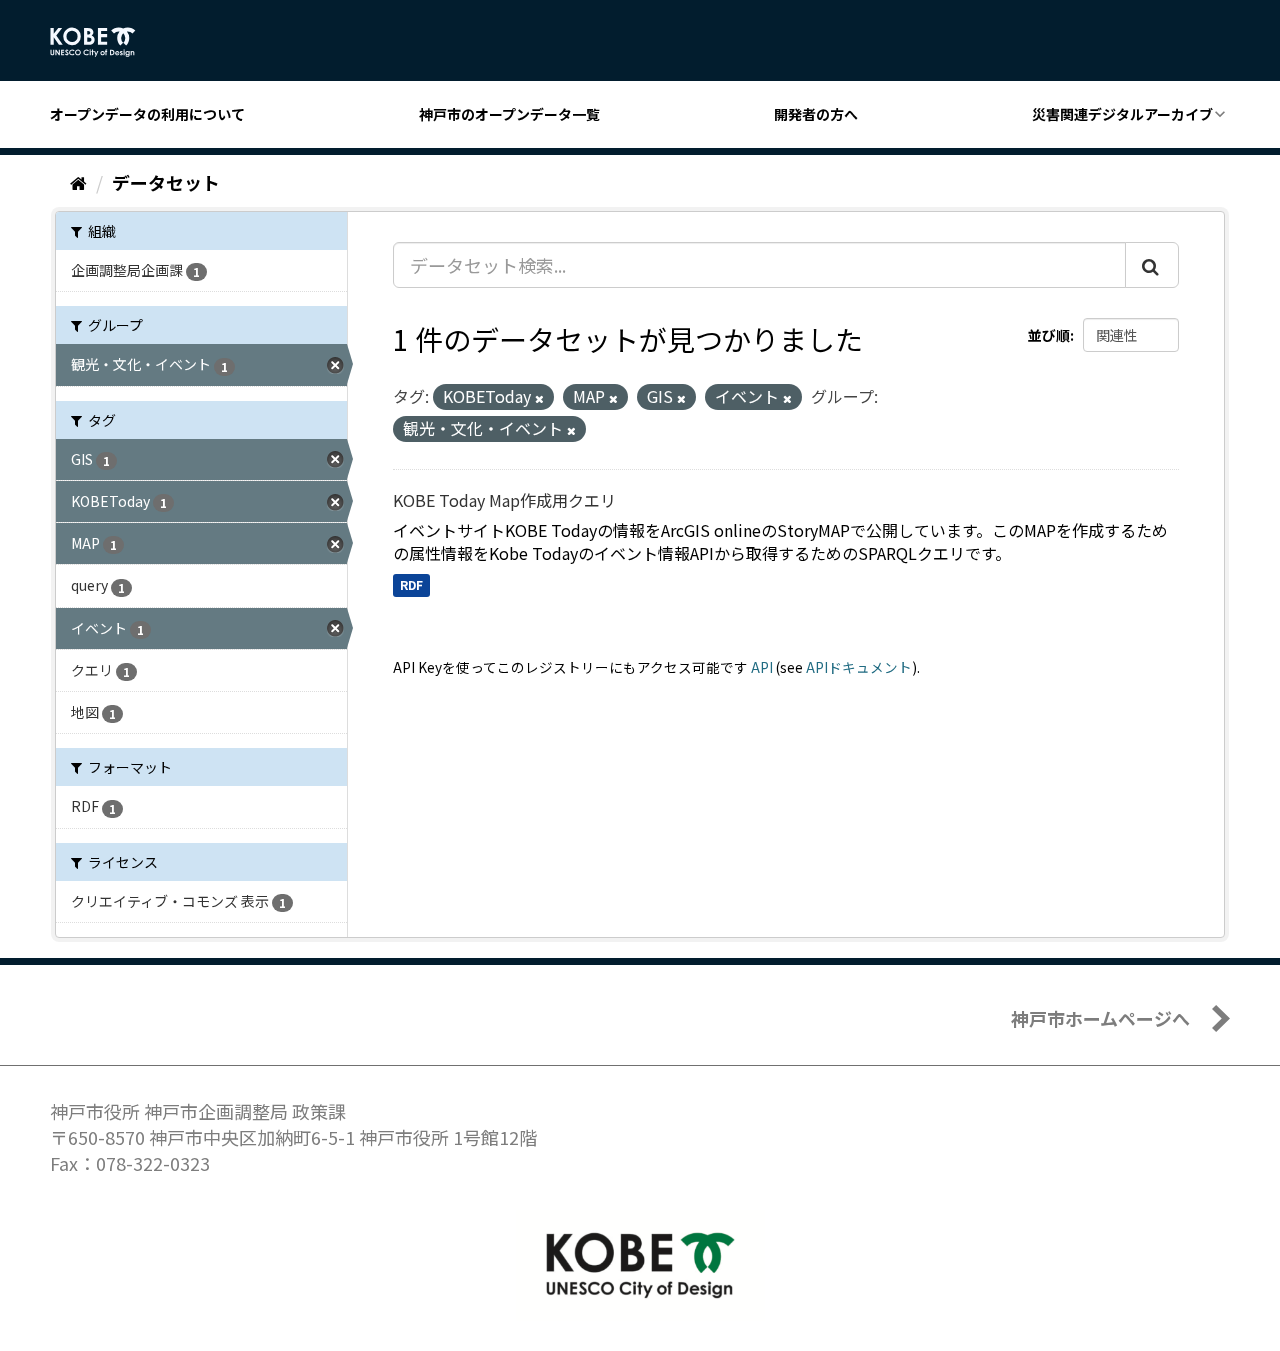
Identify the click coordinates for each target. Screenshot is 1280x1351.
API (762, 667)
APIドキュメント (859, 667)
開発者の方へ (816, 114)
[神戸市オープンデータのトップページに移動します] (103, 42)
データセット (166, 182)
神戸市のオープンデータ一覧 (509, 114)
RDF (411, 584)
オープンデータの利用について (147, 114)
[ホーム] (78, 182)
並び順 (1049, 335)
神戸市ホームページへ (1100, 1018)
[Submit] (1152, 265)
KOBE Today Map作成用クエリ (504, 500)
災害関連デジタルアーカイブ (1122, 114)
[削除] (539, 398)
